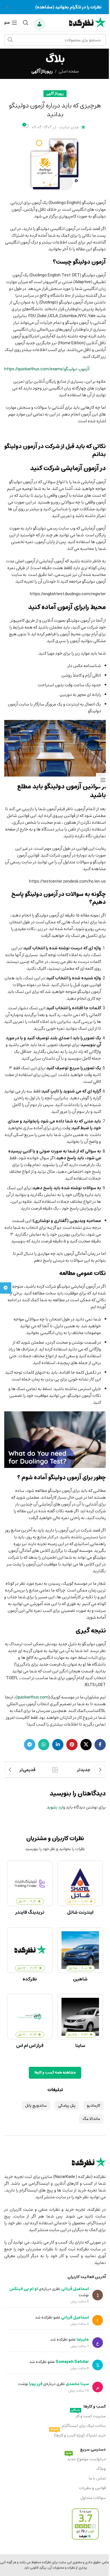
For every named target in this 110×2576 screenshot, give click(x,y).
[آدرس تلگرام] (30, 1745)
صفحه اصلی (69, 71)
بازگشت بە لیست (55, 1770)
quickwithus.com (33, 1697)
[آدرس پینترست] (72, 1745)
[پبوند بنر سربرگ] (55, 7)
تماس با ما (97, 2478)
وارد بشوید (56, 1807)
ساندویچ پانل (36, 2105)
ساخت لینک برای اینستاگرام (84, 2426)
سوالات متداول (93, 2498)
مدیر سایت (69, 127)
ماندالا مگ (91, 2119)
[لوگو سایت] (87, 22)
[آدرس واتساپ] (44, 1745)
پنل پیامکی (67, 2105)
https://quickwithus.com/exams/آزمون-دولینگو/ (47, 369)
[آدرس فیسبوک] (100, 1745)
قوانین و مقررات (92, 2488)
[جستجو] (26, 23)
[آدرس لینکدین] (58, 1745)
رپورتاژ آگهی (42, 71)
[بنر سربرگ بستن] (7, 7)
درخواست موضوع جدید (86, 2459)
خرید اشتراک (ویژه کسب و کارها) (78, 2435)
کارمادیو (93, 2105)
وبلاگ (101, 2469)
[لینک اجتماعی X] (86, 1745)
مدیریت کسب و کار (88, 2416)
